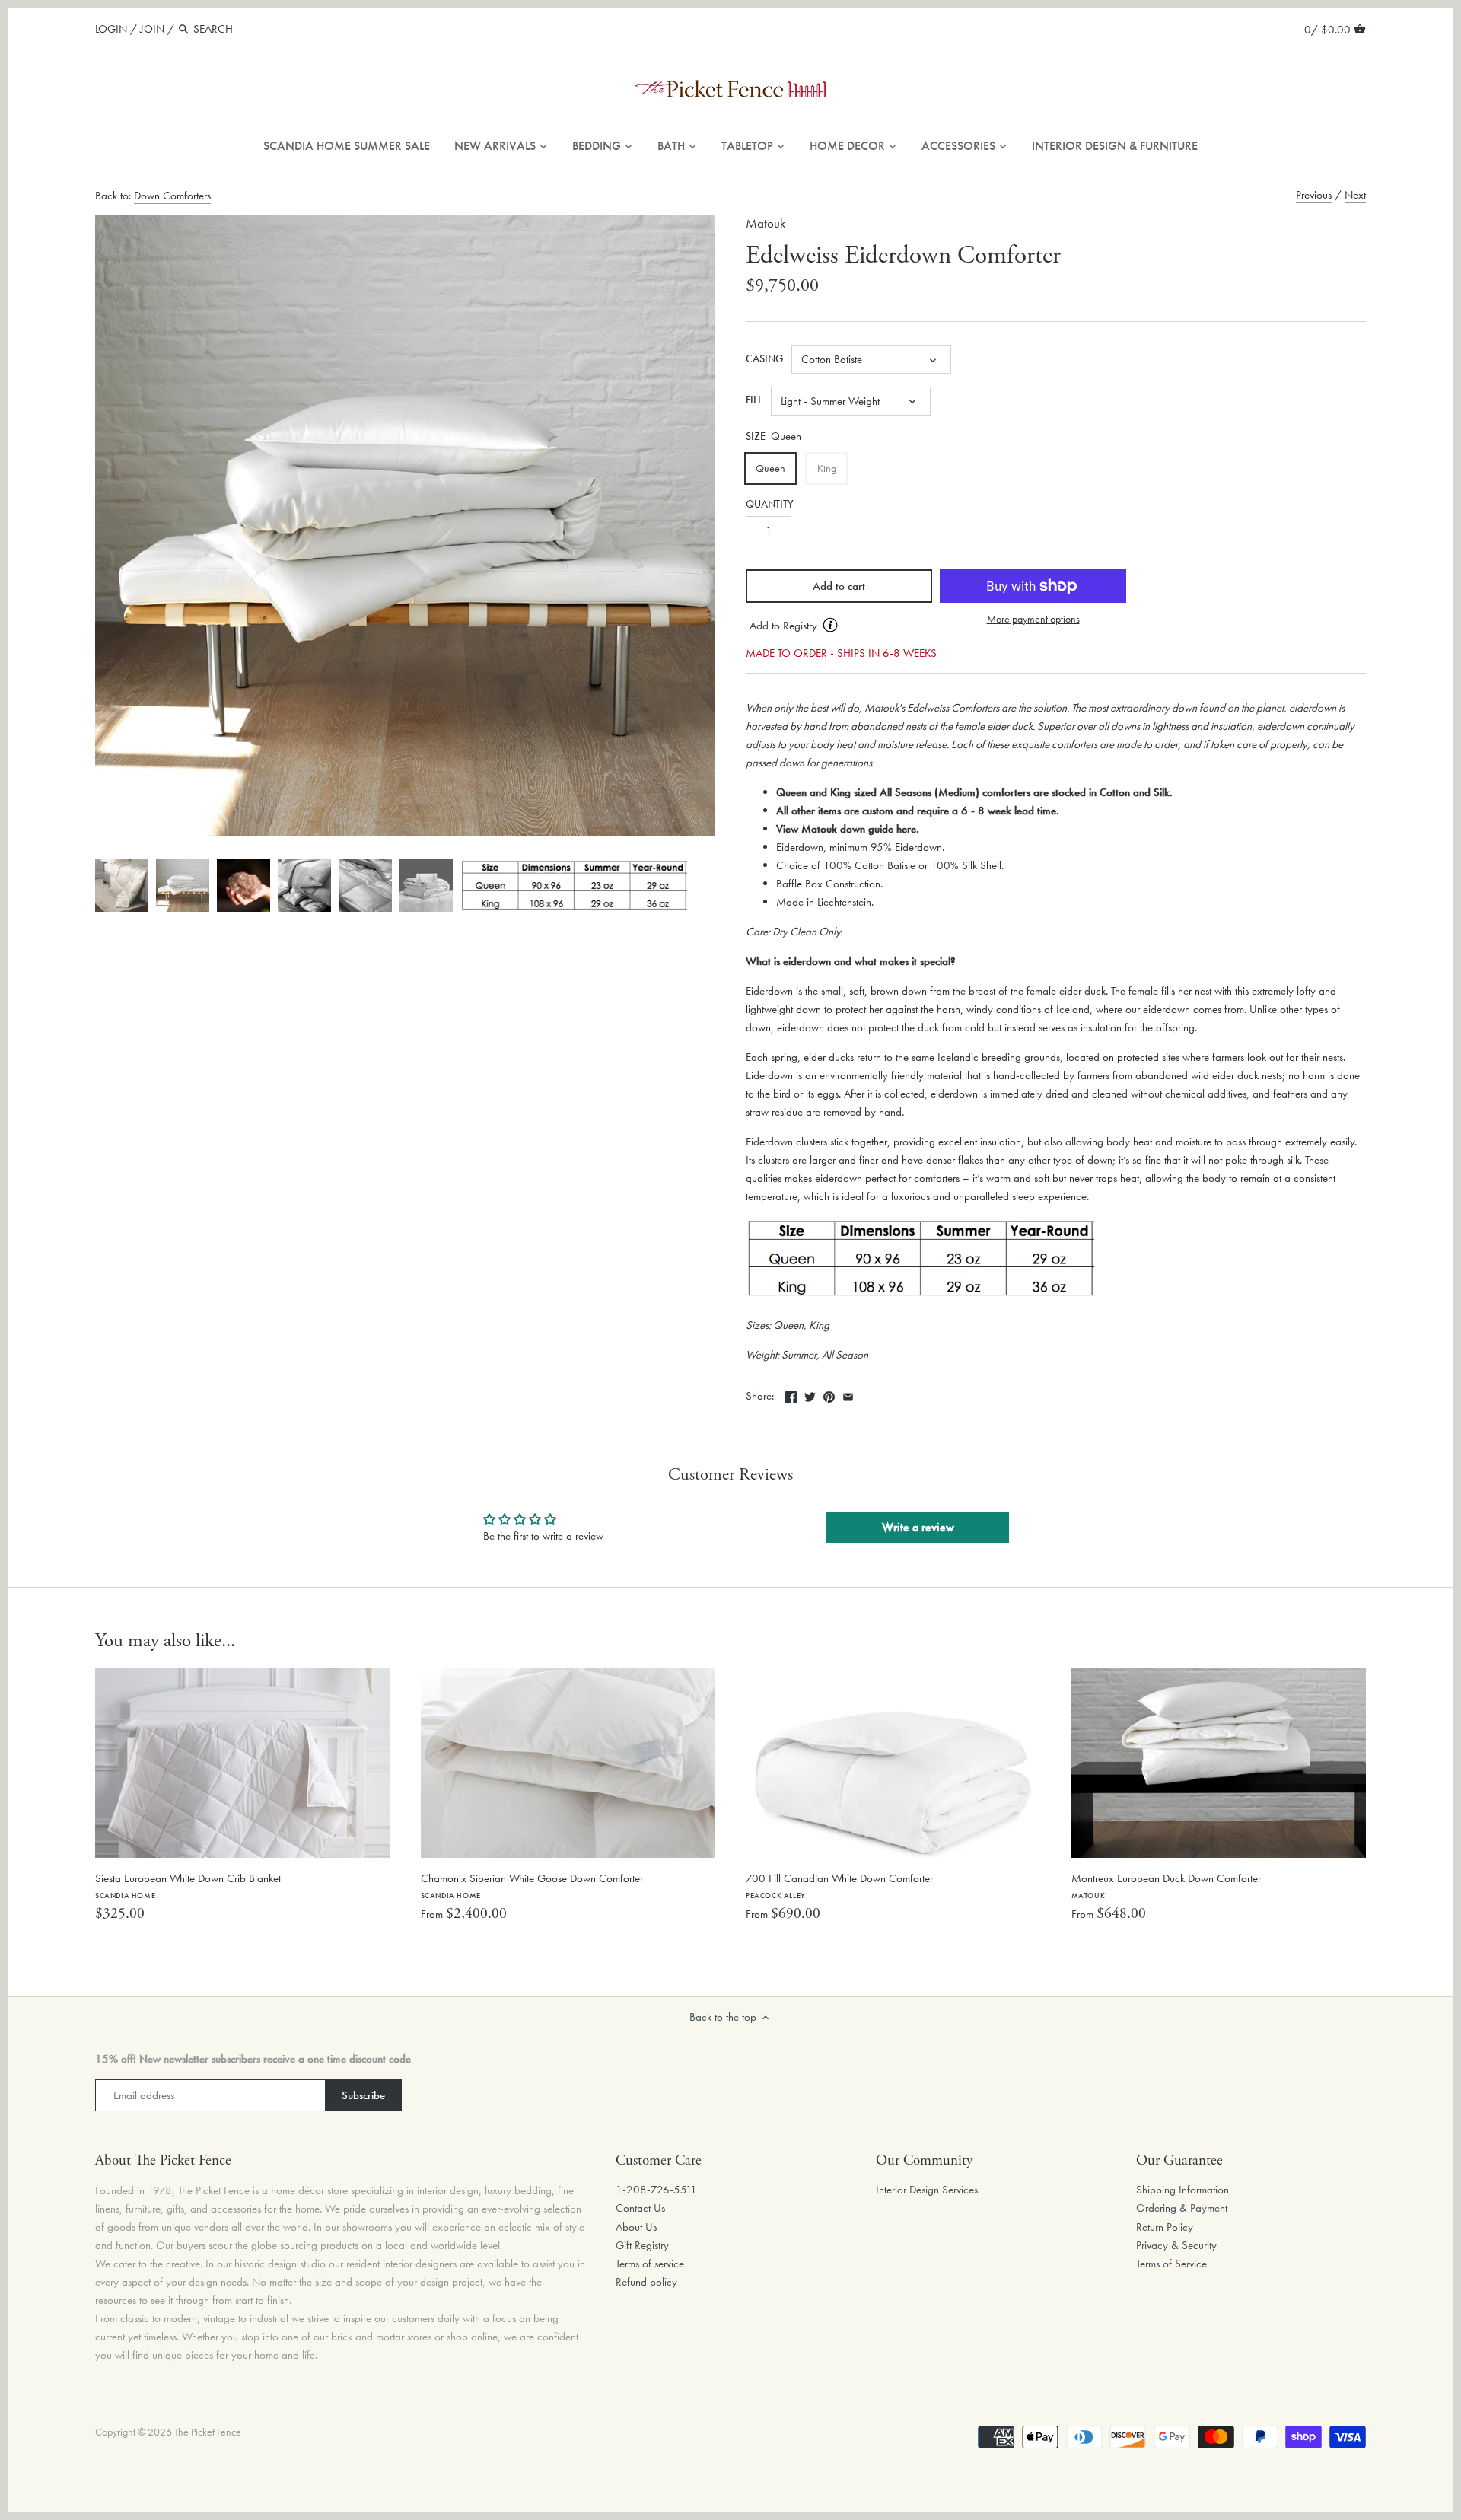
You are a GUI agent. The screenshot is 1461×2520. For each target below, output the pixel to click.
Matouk (766, 223)
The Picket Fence (208, 2432)
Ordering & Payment (1182, 2208)
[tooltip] (830, 625)
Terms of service (650, 2264)
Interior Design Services (927, 2190)
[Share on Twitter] (810, 1394)
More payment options (1033, 619)
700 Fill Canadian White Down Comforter (839, 1886)
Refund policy (646, 2282)
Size (756, 437)
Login (111, 29)
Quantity (770, 505)
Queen (770, 468)
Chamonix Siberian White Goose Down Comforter (532, 1886)
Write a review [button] (918, 1527)
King (827, 468)
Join (152, 29)
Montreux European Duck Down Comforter (1166, 1886)
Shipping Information (1182, 2190)
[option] (122, 885)
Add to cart (839, 586)
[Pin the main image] (829, 1394)
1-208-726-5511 (656, 2190)
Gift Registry (642, 2245)
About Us (636, 2227)
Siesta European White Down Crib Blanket (188, 1886)
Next (1355, 195)
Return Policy (1165, 2227)
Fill (754, 400)
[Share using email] (848, 1394)
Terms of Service (1171, 2264)
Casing (764, 359)
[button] (839, 626)
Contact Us (640, 2208)
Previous (1314, 195)
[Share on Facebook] (791, 1394)
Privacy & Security (1176, 2245)
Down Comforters (172, 196)
